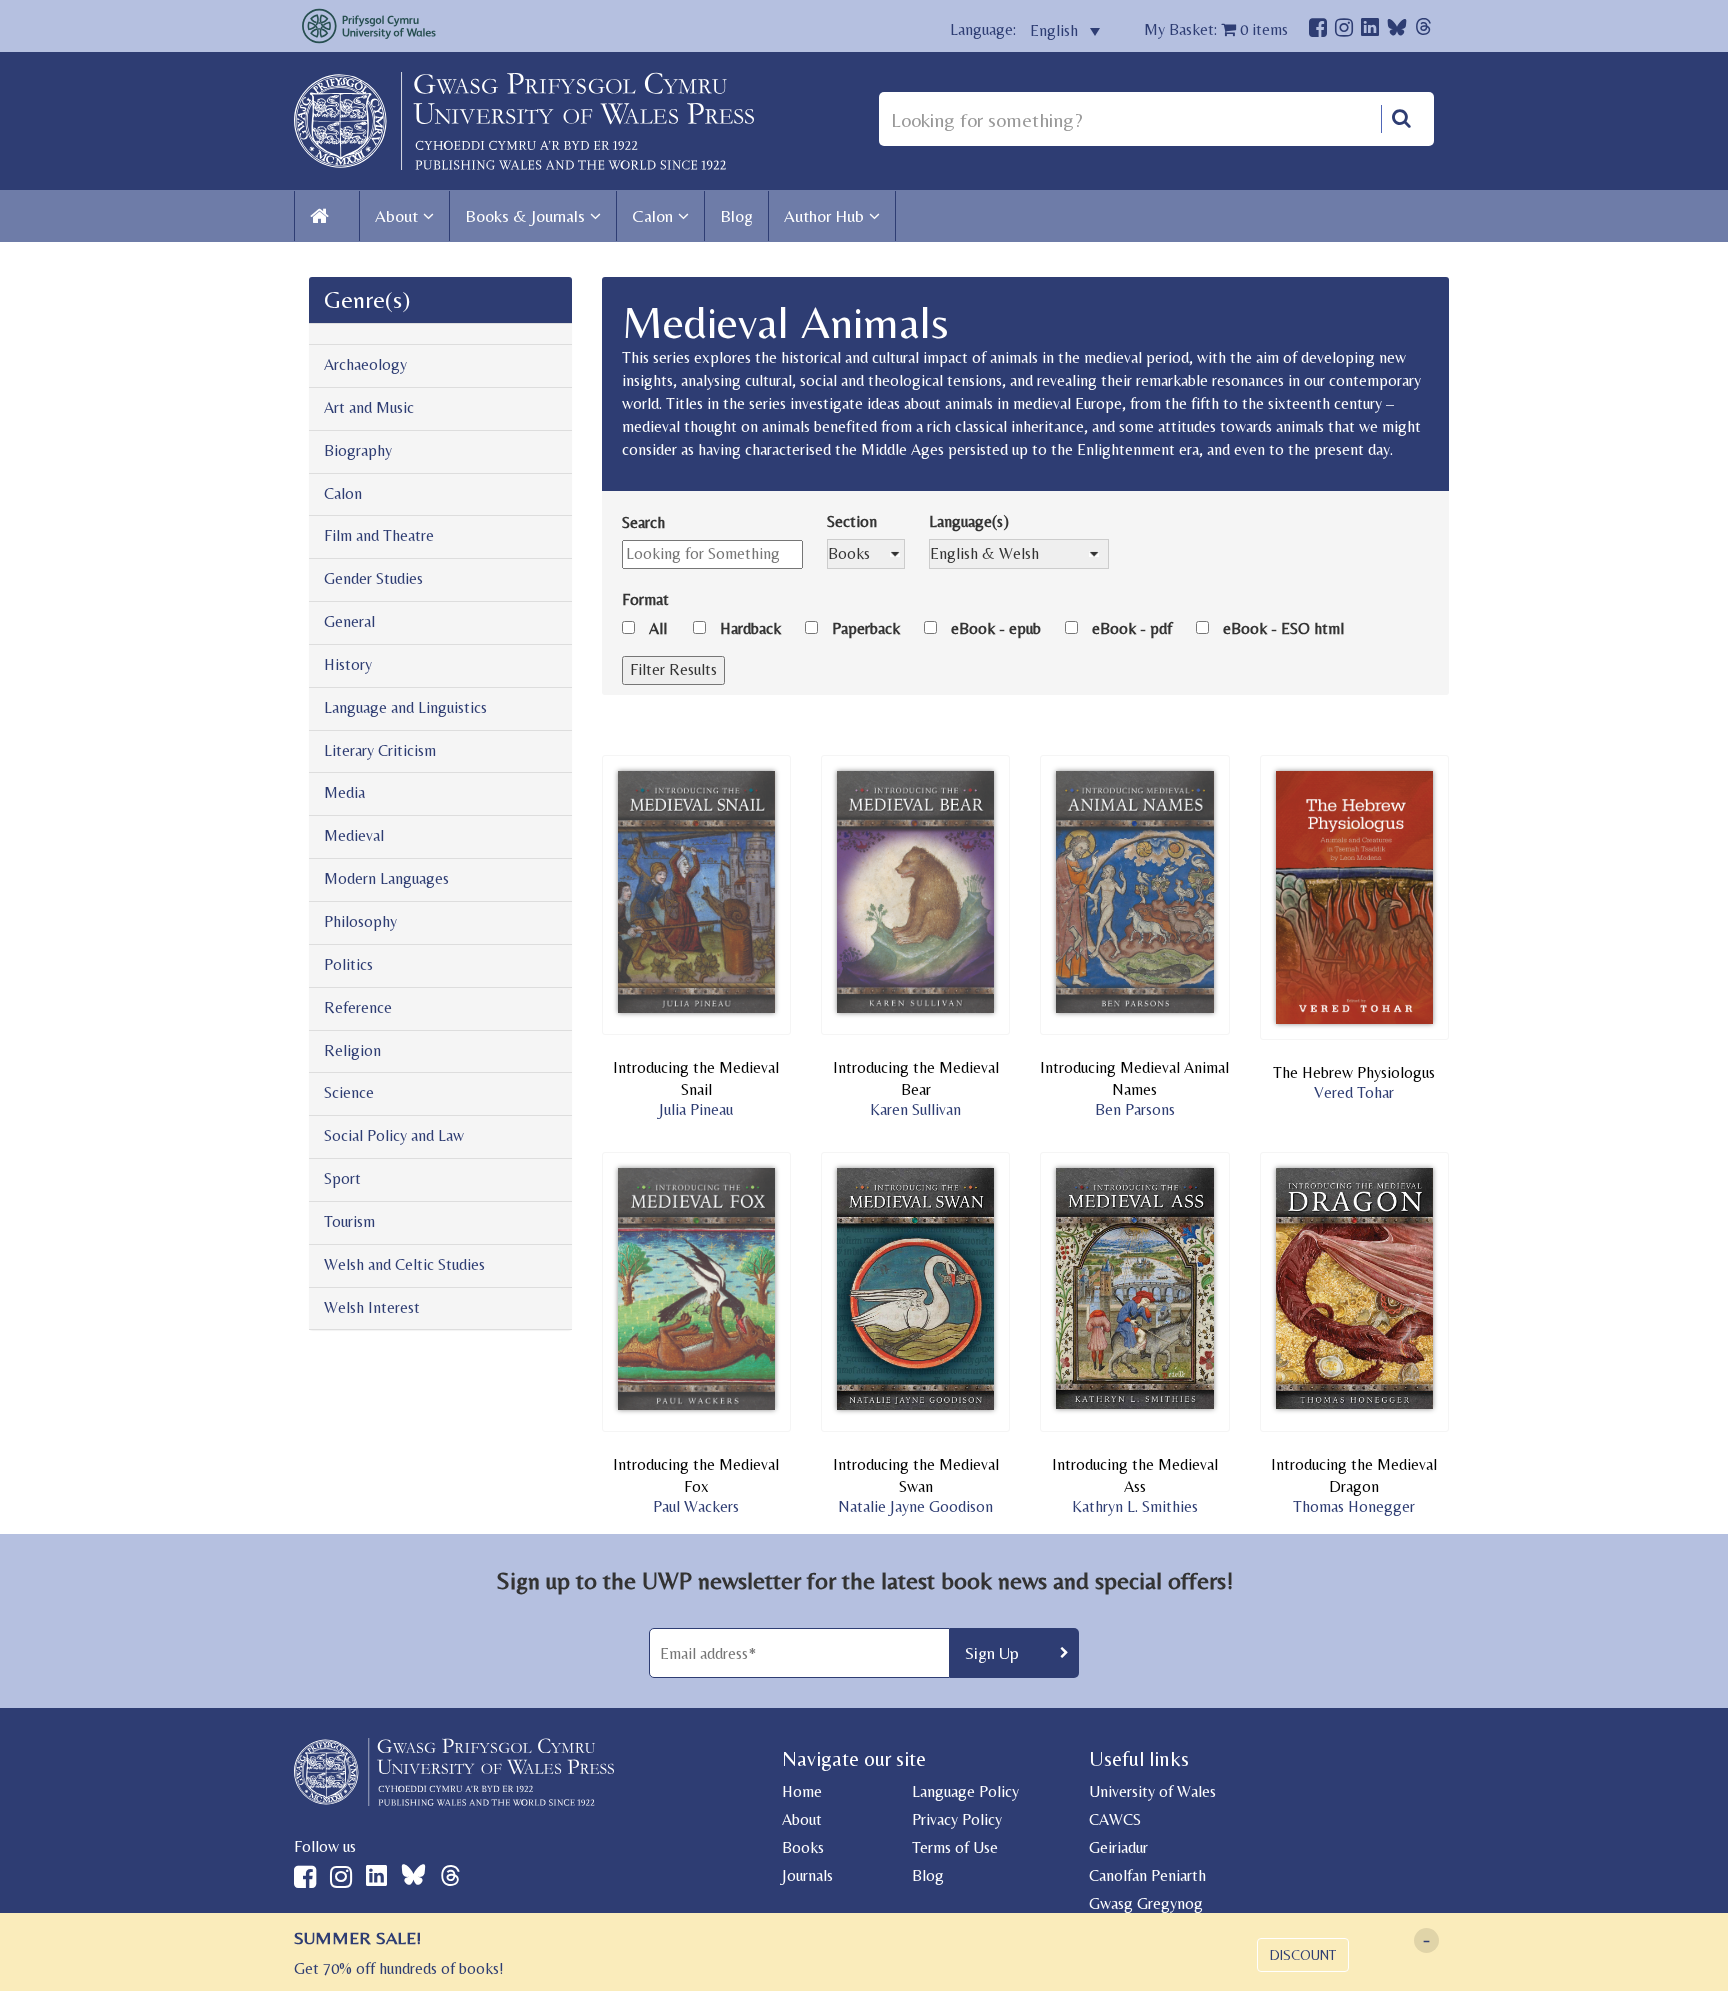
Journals (807, 1875)
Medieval (354, 835)
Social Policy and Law (394, 1135)
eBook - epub (996, 628)
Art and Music (369, 407)
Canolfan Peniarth (1147, 1875)
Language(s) (969, 521)
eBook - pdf (1132, 628)
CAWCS (1115, 1819)
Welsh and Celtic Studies (404, 1264)
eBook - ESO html (1283, 628)
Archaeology (365, 364)
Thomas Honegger (1354, 1506)
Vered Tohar (1354, 1092)
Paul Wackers (696, 1506)
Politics (348, 964)
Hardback (750, 628)
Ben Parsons (1135, 1109)
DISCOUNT (1303, 1955)
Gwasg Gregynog (1146, 1903)
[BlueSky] (1397, 32)
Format (645, 599)
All (658, 628)
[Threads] (1423, 29)
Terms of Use (955, 1847)
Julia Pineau (696, 1109)
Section (852, 521)
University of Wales (1152, 1791)
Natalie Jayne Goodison (915, 1506)
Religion (352, 1050)
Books (803, 1847)
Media (344, 792)
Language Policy (965, 1791)
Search (643, 522)
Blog (736, 216)
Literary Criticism (380, 750)
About (396, 216)
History (348, 664)
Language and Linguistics (405, 707)
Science (349, 1092)
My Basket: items (1216, 29)
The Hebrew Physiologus (1354, 1072)
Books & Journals (525, 216)
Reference (358, 1007)
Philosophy (360, 921)
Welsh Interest (372, 1307)
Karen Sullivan (915, 1109)
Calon (652, 216)
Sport (342, 1178)
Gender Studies (373, 578)
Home (802, 1791)
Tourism (349, 1221)
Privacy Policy (957, 1819)
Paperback (866, 628)
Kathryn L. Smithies (1135, 1506)
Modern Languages (386, 878)
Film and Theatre (379, 535)
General (349, 621)
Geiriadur (1118, 1847)
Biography (358, 450)
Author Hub (824, 216)
